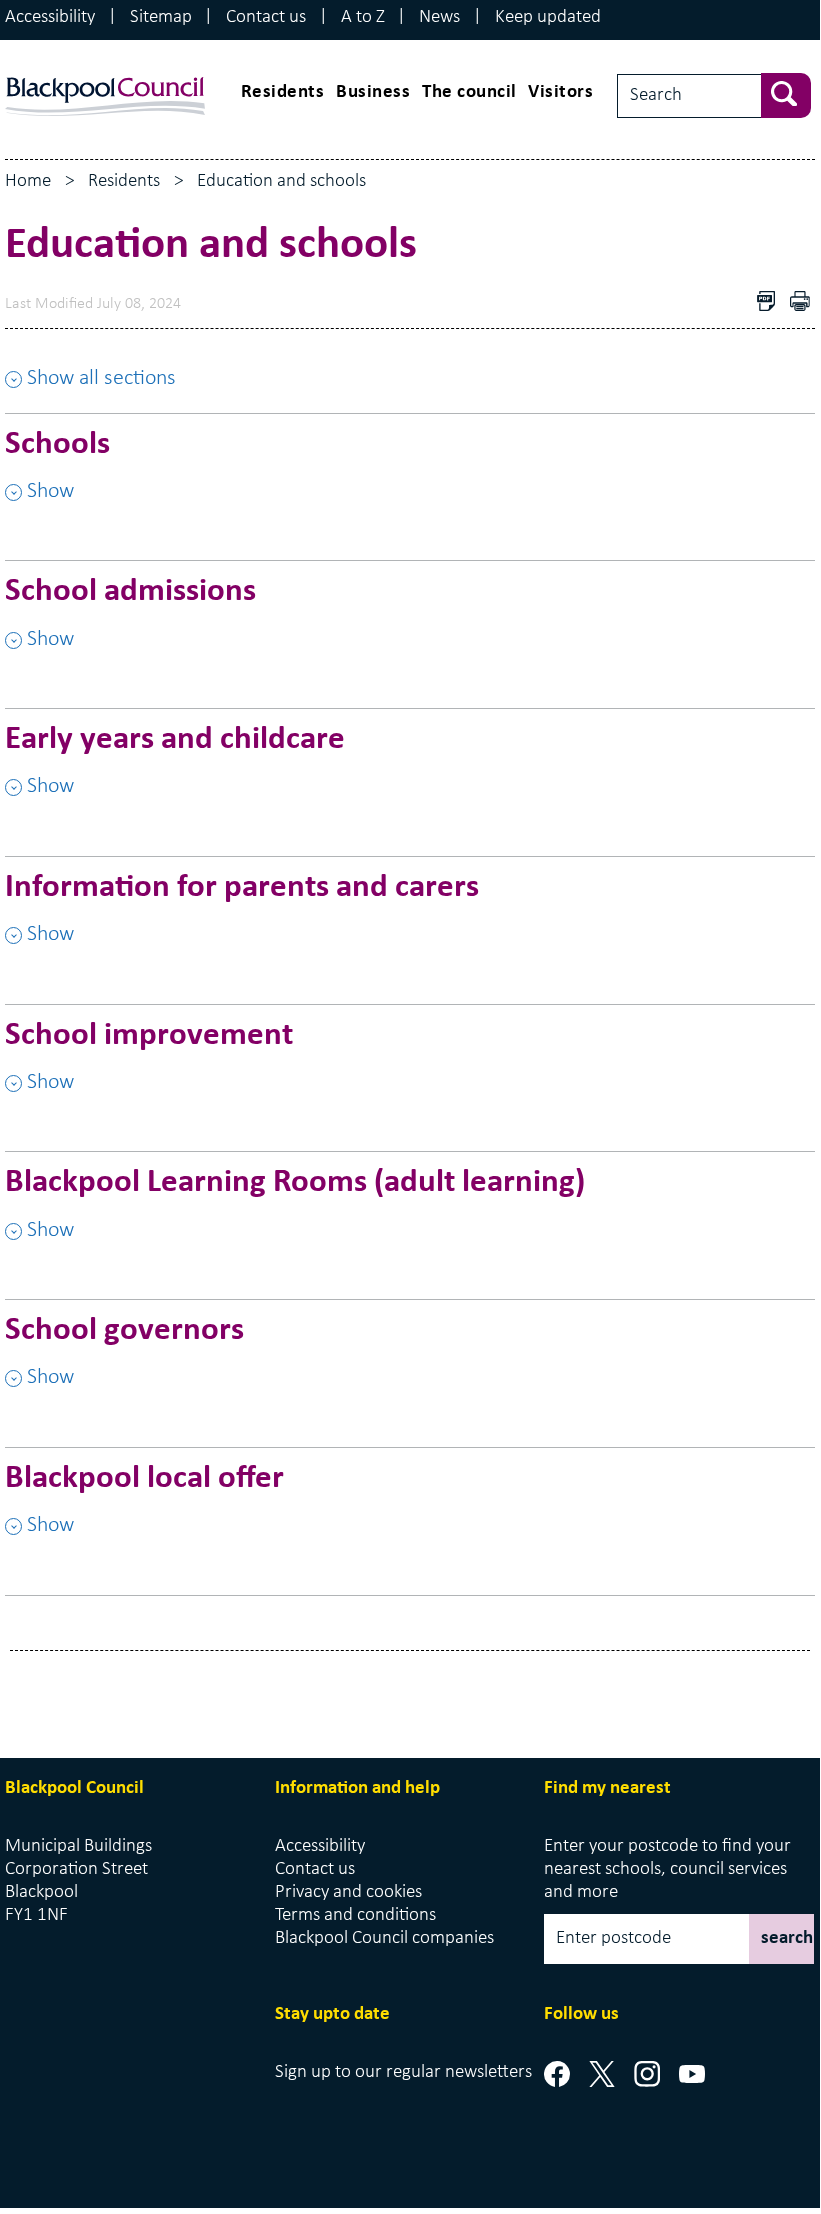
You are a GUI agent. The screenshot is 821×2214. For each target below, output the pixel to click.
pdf (805, 303)
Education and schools (281, 181)
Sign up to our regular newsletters (403, 2072)
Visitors (560, 92)
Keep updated (548, 17)
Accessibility (50, 17)
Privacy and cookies (348, 1892)
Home (28, 181)
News (439, 17)
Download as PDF (771, 303)
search (787, 1938)
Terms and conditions (355, 1915)
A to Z (363, 17)
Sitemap (161, 17)
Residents (283, 92)
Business (373, 92)
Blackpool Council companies (384, 1938)
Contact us (266, 17)
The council (469, 92)
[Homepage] (105, 77)
